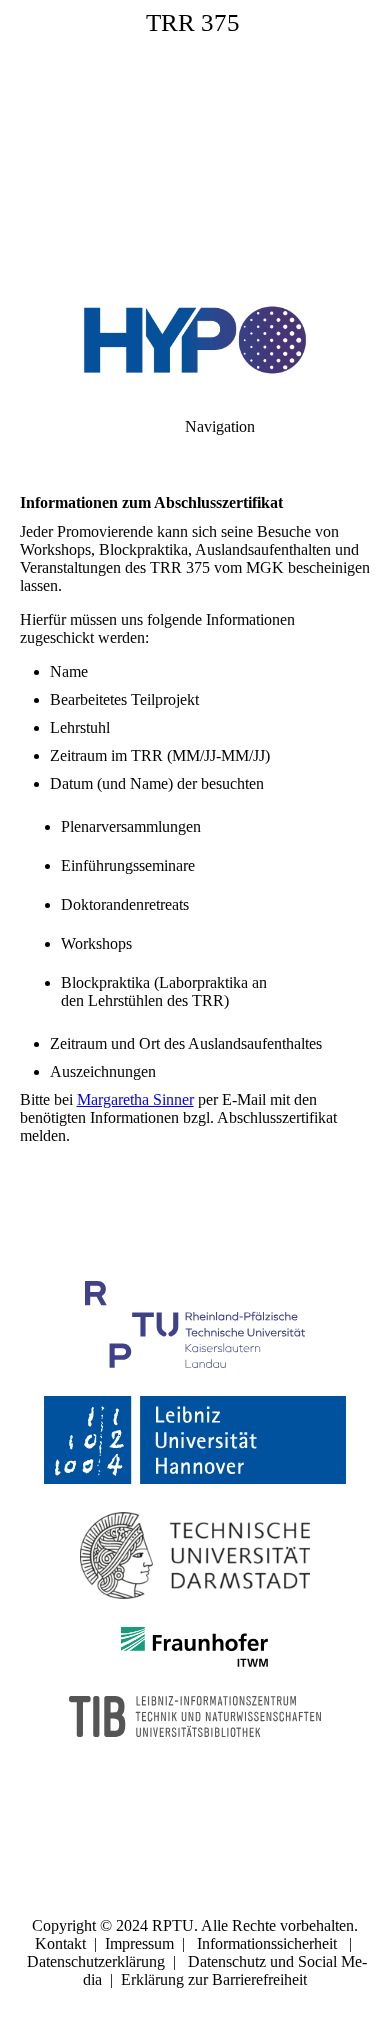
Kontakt (60, 1943)
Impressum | (151, 1943)
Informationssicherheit (267, 1943)
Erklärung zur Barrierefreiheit (214, 1979)
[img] (195, 140)
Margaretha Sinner (135, 1099)
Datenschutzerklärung (96, 1961)
